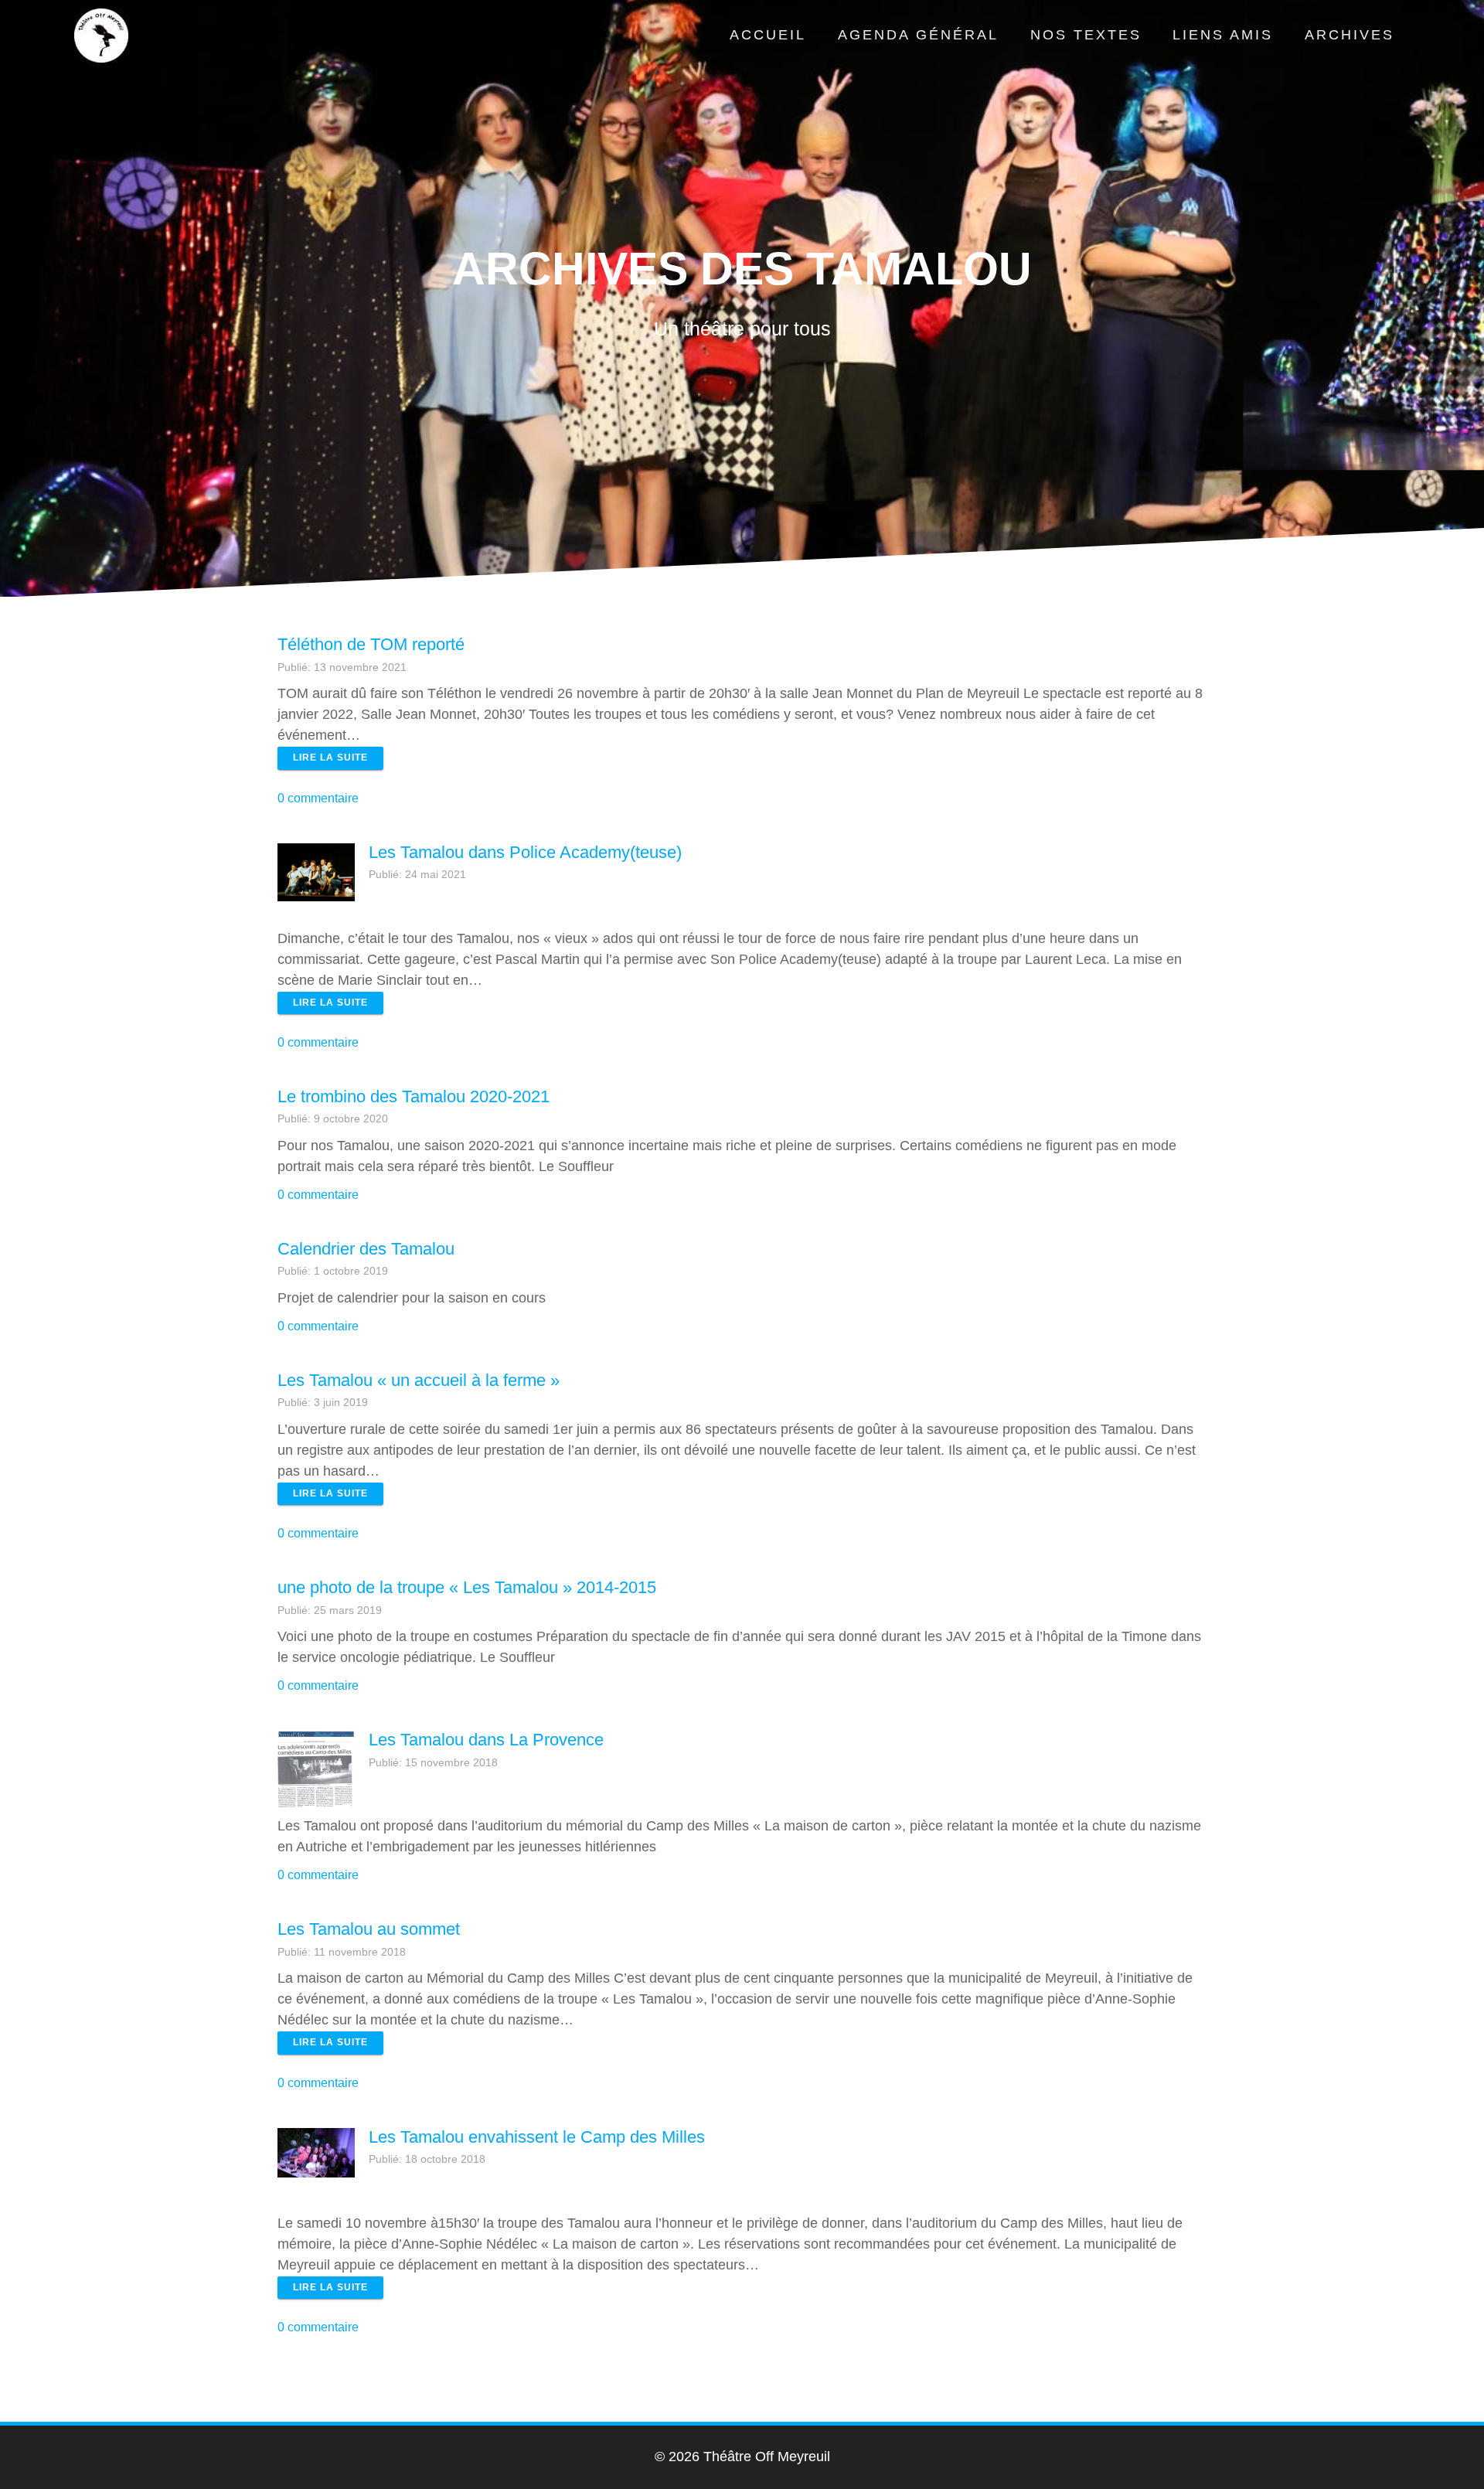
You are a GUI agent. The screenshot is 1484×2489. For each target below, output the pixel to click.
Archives (1350, 35)
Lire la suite (330, 758)
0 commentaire (318, 798)
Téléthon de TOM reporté (371, 644)
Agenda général (918, 35)
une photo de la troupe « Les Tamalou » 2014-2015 (467, 1587)
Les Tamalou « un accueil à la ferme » (419, 1380)
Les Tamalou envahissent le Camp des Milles (537, 2137)
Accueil (768, 35)
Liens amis (1223, 35)
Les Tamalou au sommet (369, 1929)
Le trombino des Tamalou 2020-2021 (414, 1096)
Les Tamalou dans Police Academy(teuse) (525, 852)
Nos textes (1086, 35)
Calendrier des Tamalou (366, 1249)
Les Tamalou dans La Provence (486, 1740)
